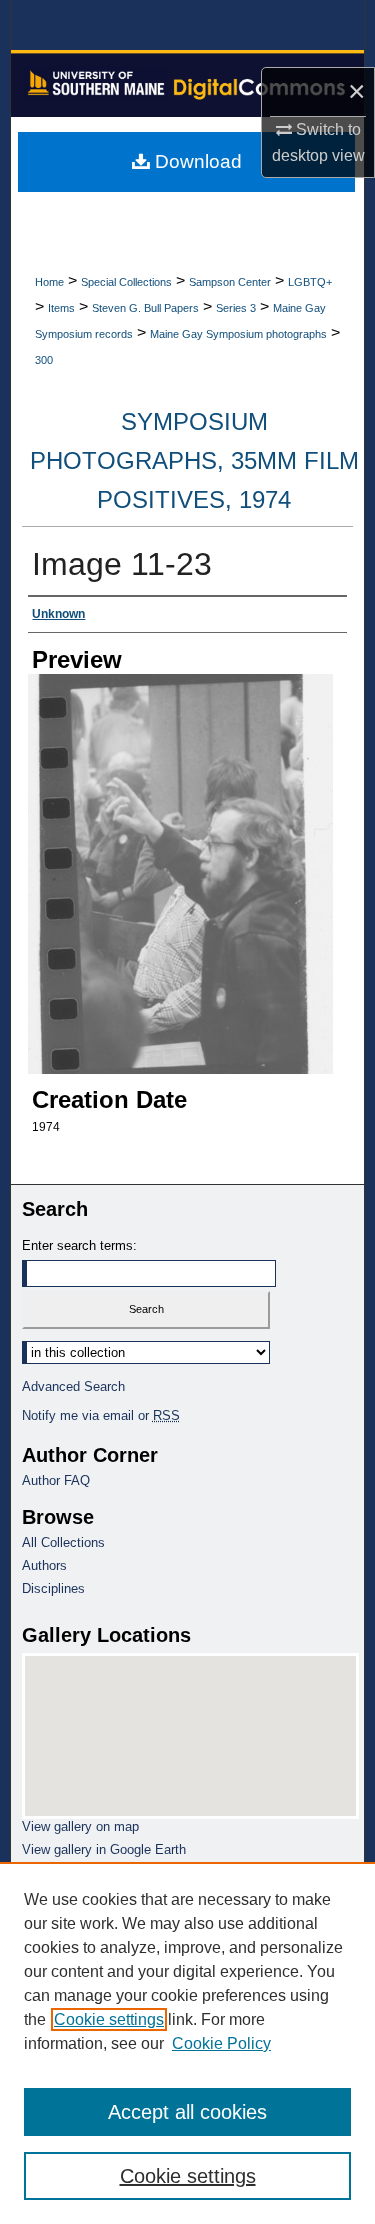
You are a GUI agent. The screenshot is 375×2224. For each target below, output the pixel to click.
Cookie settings (109, 2019)
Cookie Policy (221, 2043)
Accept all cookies (187, 2112)
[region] (187, 2043)
